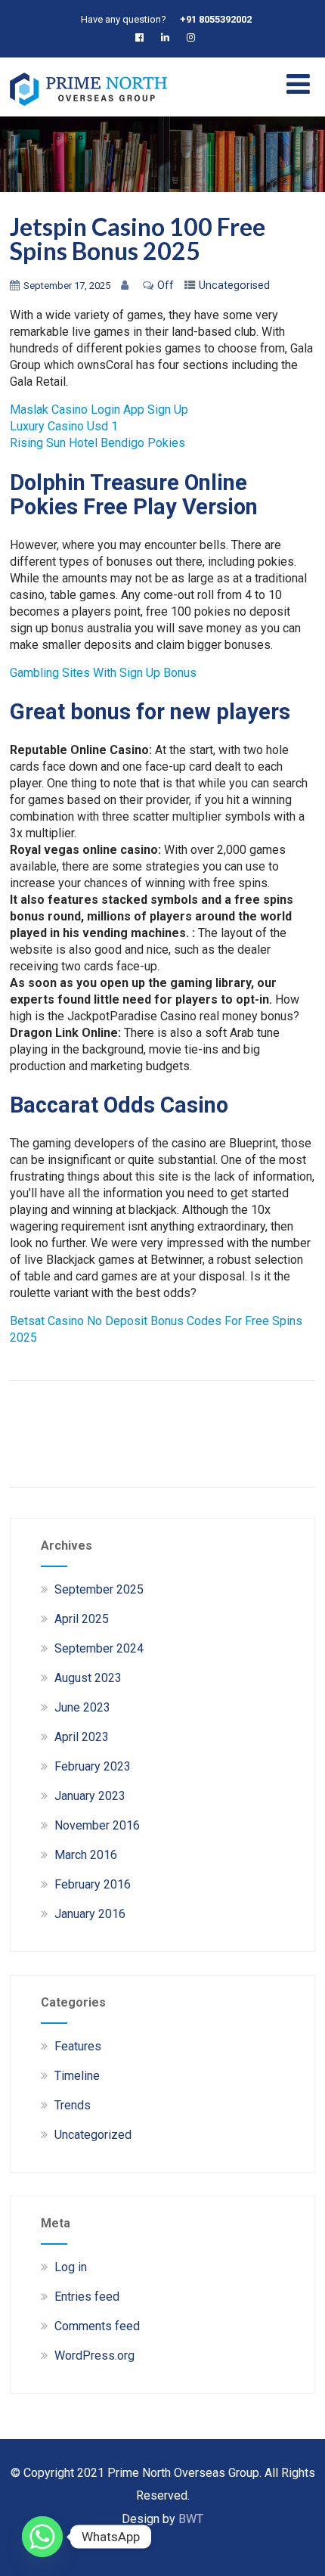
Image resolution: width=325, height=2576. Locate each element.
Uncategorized (93, 2135)
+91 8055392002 (216, 19)
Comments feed (97, 2326)
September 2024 (99, 1648)
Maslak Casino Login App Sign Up (99, 410)
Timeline (77, 2076)
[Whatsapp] (42, 2537)
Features (78, 2046)
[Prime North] (88, 109)
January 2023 (90, 1796)
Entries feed (87, 2297)
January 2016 (90, 1914)
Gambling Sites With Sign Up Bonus (103, 673)
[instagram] (194, 37)
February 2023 (93, 1766)
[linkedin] (168, 37)
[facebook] (142, 37)
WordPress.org (94, 2356)
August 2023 (88, 1678)
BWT (191, 2519)
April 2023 (82, 1737)
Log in (71, 2267)
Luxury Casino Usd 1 (64, 426)
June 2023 (82, 1707)
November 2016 (97, 1825)
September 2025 (99, 1589)
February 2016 (93, 1884)
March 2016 (86, 1855)
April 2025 (82, 1619)
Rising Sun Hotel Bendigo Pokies (97, 443)
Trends (73, 2105)
